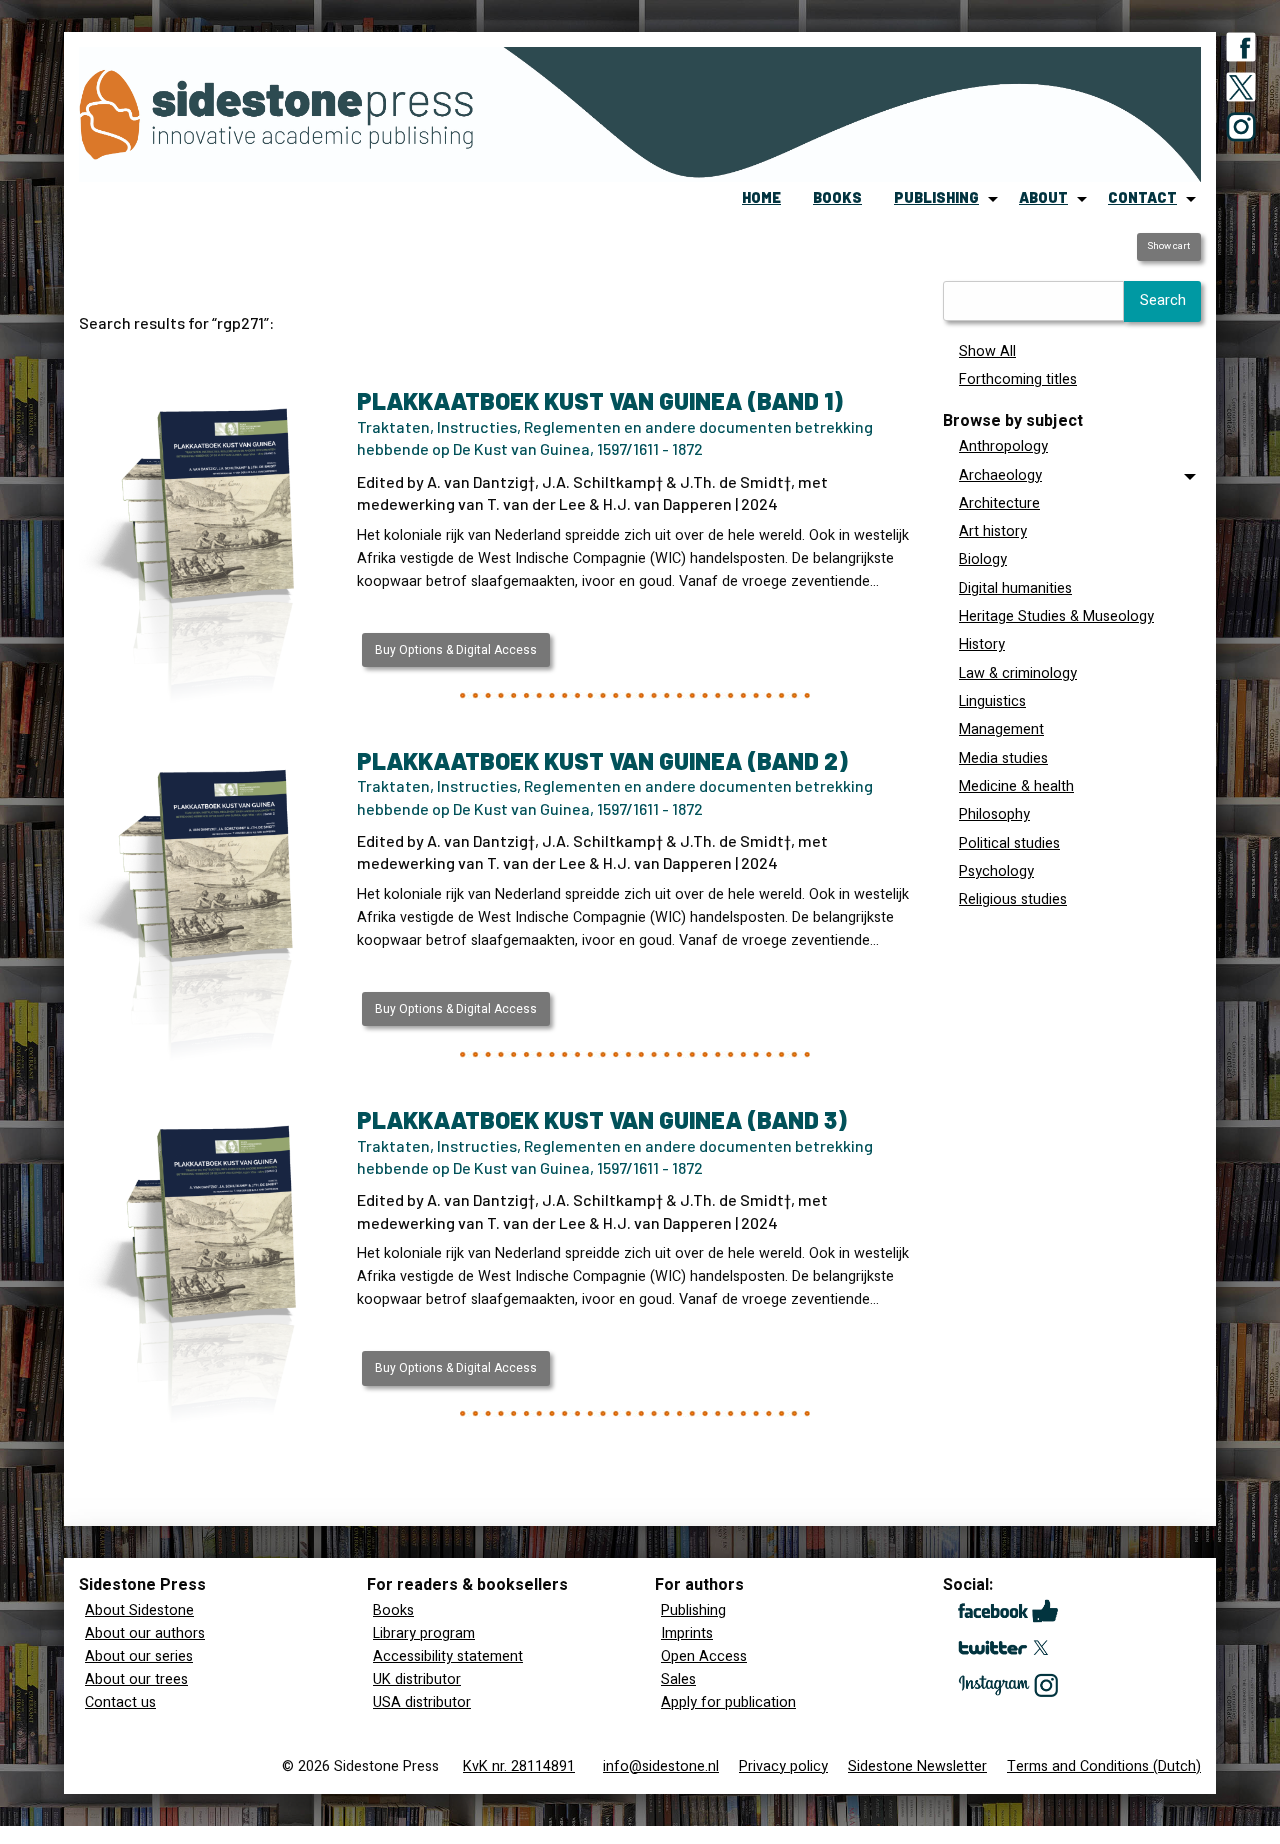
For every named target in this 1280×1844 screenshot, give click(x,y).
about (1043, 197)
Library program (424, 1633)
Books (393, 1610)
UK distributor (417, 1679)
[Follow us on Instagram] (1241, 131)
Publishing (693, 1610)
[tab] (1072, 476)
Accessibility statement (448, 1656)
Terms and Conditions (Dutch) (1104, 1766)
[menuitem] (761, 199)
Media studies (1003, 758)
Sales (678, 1679)
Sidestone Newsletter (917, 1766)
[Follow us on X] (1241, 91)
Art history (993, 531)
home (761, 197)
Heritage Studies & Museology (1056, 616)
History (982, 644)
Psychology (996, 871)
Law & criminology (1018, 673)
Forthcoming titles (1018, 379)
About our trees (136, 1679)
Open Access (704, 1656)
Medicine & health (1016, 786)
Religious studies (1013, 899)
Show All (987, 351)
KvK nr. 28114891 (519, 1766)
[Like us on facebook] (1241, 51)
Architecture (999, 503)
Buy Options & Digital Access (456, 650)
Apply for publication (728, 1702)
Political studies (1009, 843)
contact (1142, 197)
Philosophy (994, 814)
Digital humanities (1015, 588)
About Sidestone (139, 1610)
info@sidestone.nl (661, 1766)
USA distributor (422, 1702)
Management (1001, 729)
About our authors (145, 1633)
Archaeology (1000, 475)
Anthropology (1003, 446)
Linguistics (992, 701)
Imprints (687, 1633)
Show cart (1168, 246)
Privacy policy (783, 1766)
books (837, 197)
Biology (983, 559)
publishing (936, 197)
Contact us (120, 1702)
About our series (139, 1656)
